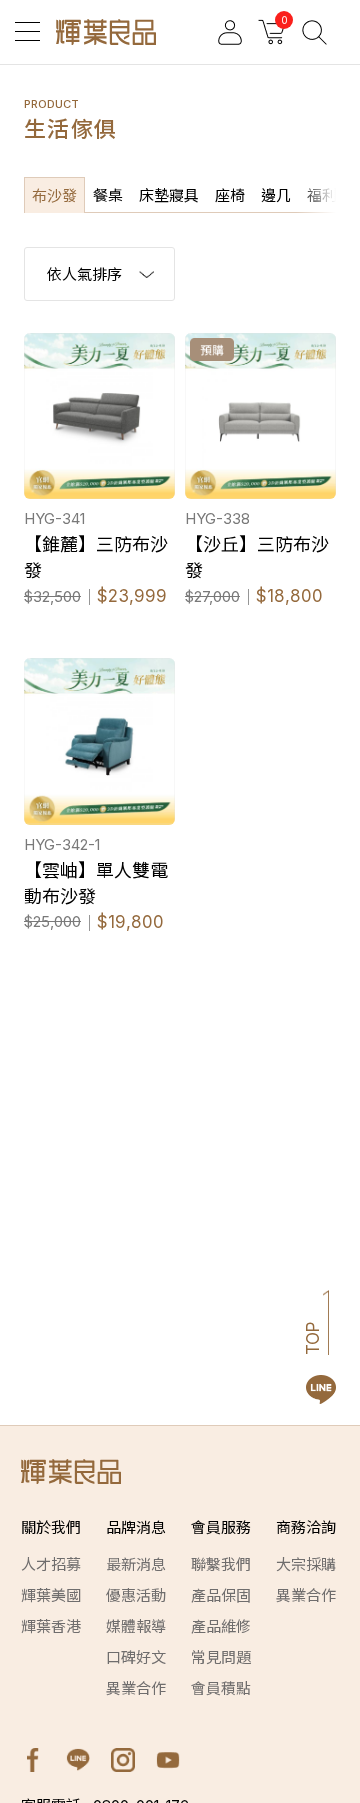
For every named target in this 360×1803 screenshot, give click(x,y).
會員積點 (221, 1688)
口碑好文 (136, 1657)
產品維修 (221, 1626)
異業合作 (136, 1688)
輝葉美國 (51, 1595)
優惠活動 (136, 1595)
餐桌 (108, 195)
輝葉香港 (51, 1626)
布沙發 (54, 195)
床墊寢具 (169, 195)
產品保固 (221, 1595)
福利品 (329, 195)
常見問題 (221, 1657)
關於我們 (51, 1527)
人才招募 (51, 1564)
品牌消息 (136, 1527)
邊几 (276, 195)
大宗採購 (306, 1564)
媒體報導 (136, 1626)
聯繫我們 (221, 1564)
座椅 (230, 195)
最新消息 (136, 1564)
